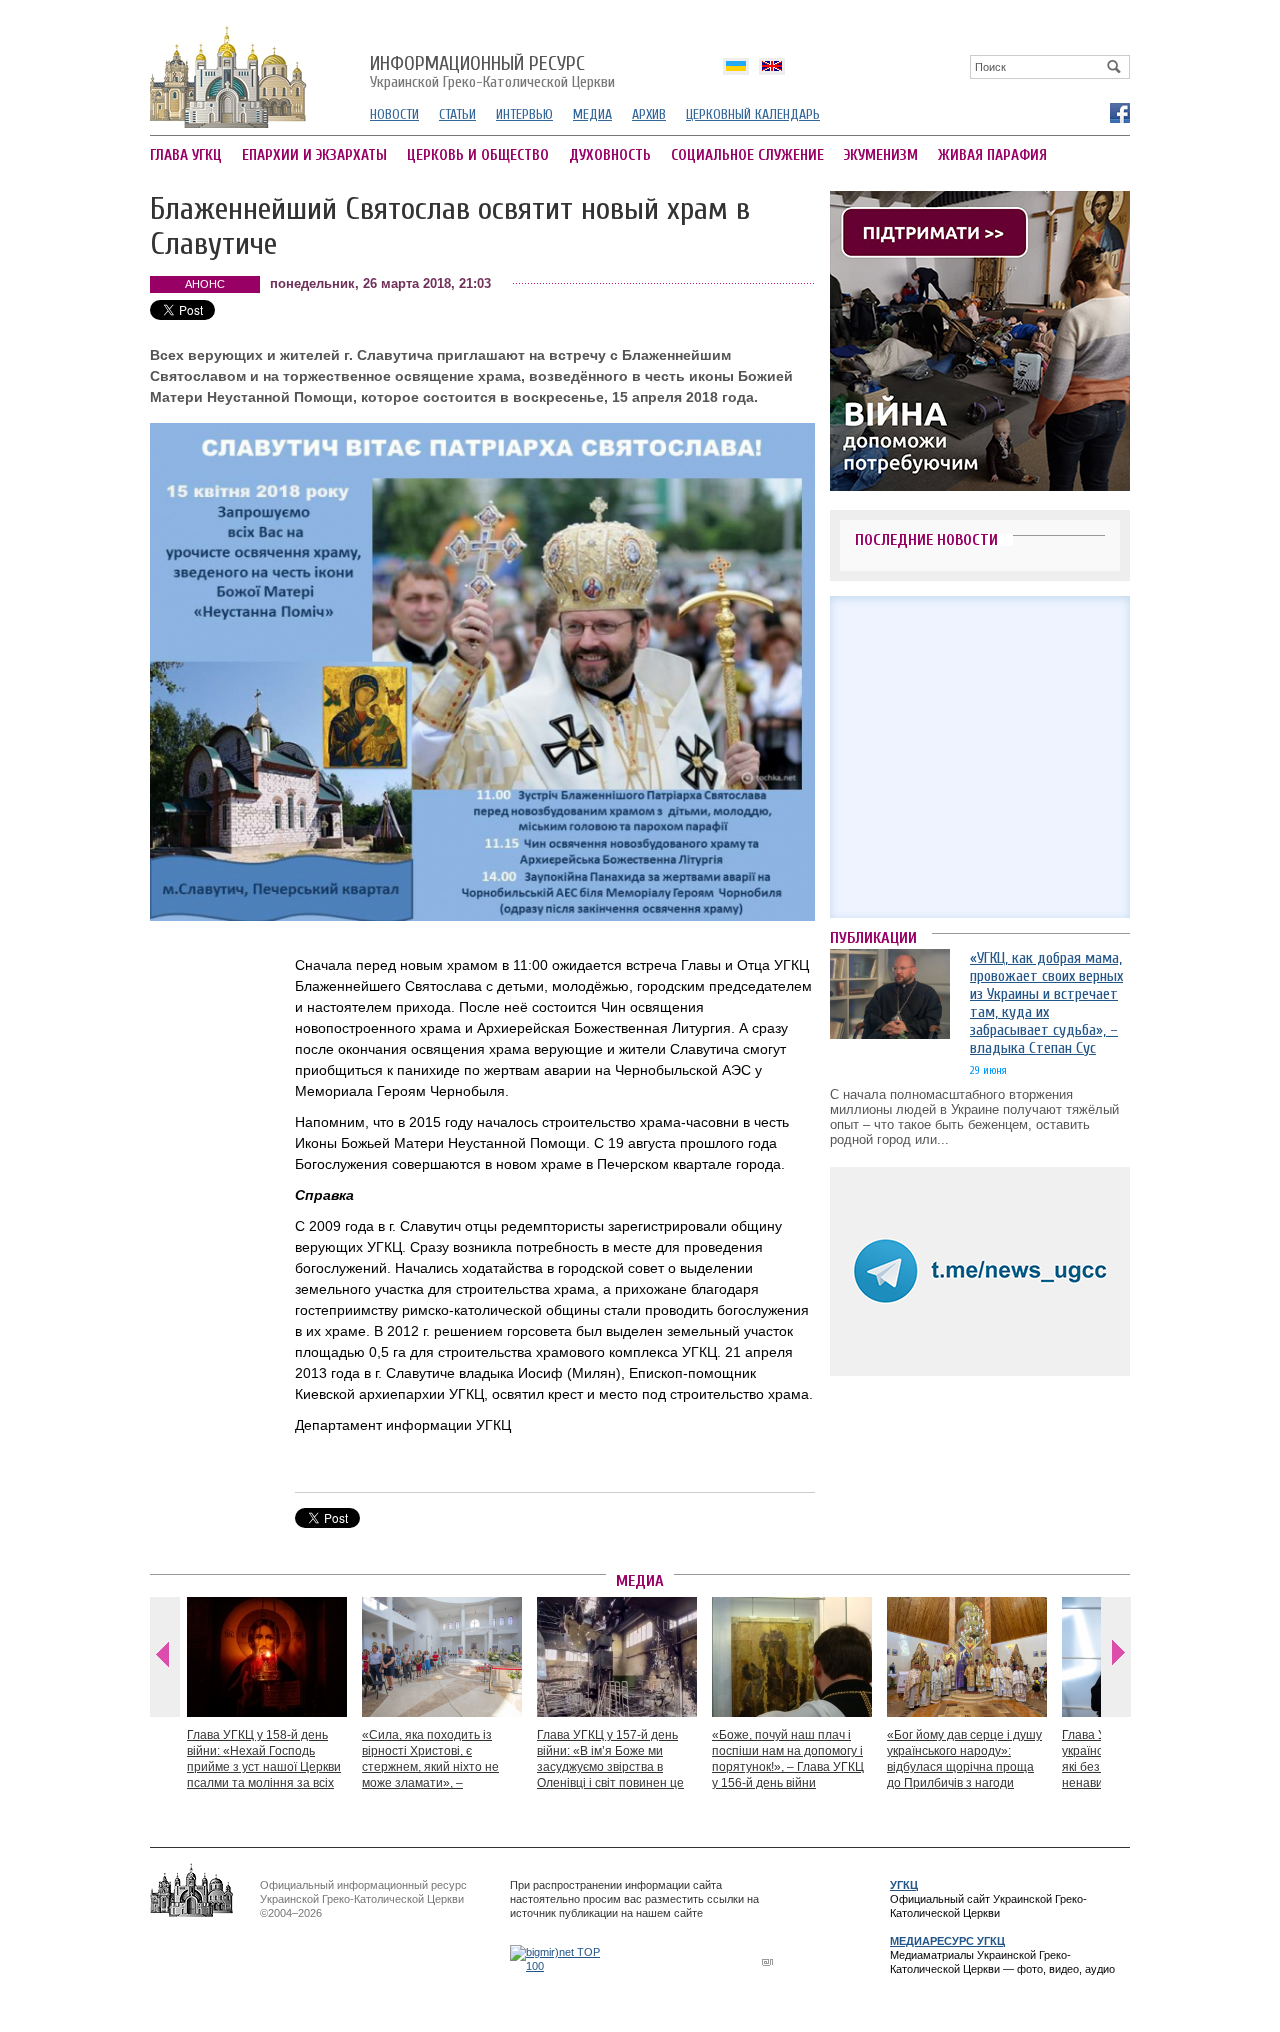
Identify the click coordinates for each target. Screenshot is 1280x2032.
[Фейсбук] (1119, 112)
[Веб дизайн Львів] (770, 1961)
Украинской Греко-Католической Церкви (492, 73)
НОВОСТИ (394, 114)
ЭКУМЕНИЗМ (881, 155)
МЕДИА (592, 114)
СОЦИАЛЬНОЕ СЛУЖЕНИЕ (747, 155)
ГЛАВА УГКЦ (186, 155)
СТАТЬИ (457, 114)
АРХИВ (649, 114)
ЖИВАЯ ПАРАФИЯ (992, 155)
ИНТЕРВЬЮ (524, 114)
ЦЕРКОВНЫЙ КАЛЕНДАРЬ (753, 114)
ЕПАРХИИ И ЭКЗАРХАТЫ (314, 155)
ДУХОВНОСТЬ (610, 155)
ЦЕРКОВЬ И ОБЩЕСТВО (478, 155)
